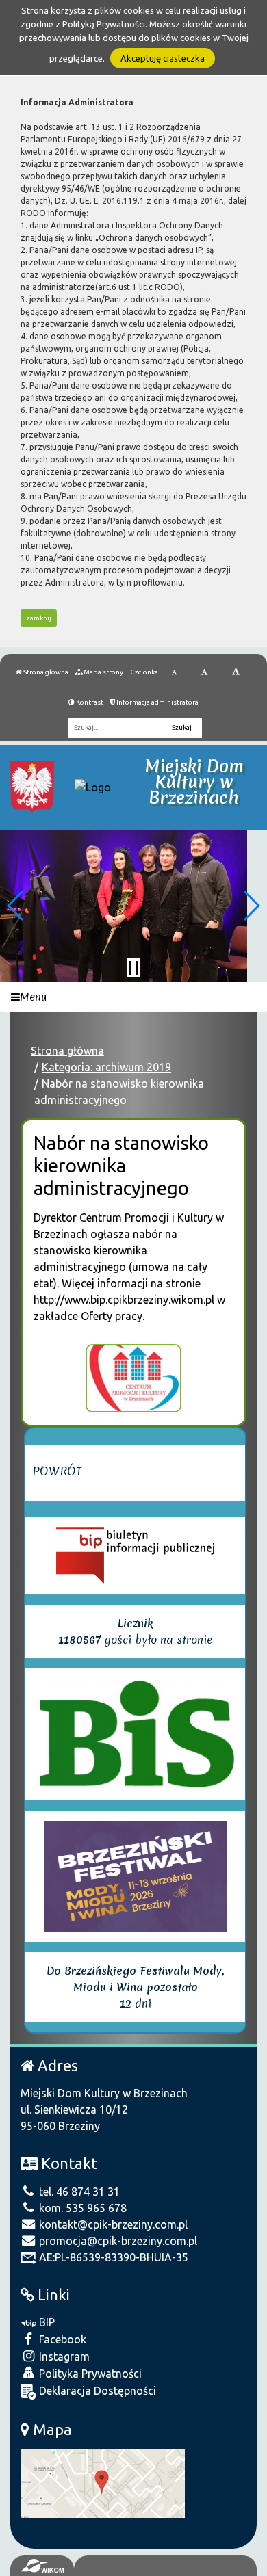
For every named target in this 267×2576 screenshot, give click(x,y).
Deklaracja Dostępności (96, 2391)
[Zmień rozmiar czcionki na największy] (236, 672)
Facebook (61, 2339)
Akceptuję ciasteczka (163, 58)
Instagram (63, 2356)
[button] (16, 906)
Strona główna (45, 672)
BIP (46, 2322)
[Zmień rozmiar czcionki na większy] (204, 672)
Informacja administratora (157, 702)
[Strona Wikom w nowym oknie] (42, 2566)
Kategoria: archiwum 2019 (106, 1067)
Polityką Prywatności (104, 24)
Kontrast (89, 702)
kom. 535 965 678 (81, 2208)
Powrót (57, 1471)
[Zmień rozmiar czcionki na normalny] (174, 672)
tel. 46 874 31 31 (78, 2192)
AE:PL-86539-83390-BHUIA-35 (112, 2257)
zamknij (39, 618)
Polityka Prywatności (89, 2374)
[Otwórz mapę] (103, 2482)
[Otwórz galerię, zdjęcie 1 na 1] (133, 1378)
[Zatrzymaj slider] (133, 968)
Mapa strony (103, 672)
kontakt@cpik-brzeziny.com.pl (112, 2224)
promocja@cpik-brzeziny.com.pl (117, 2241)
